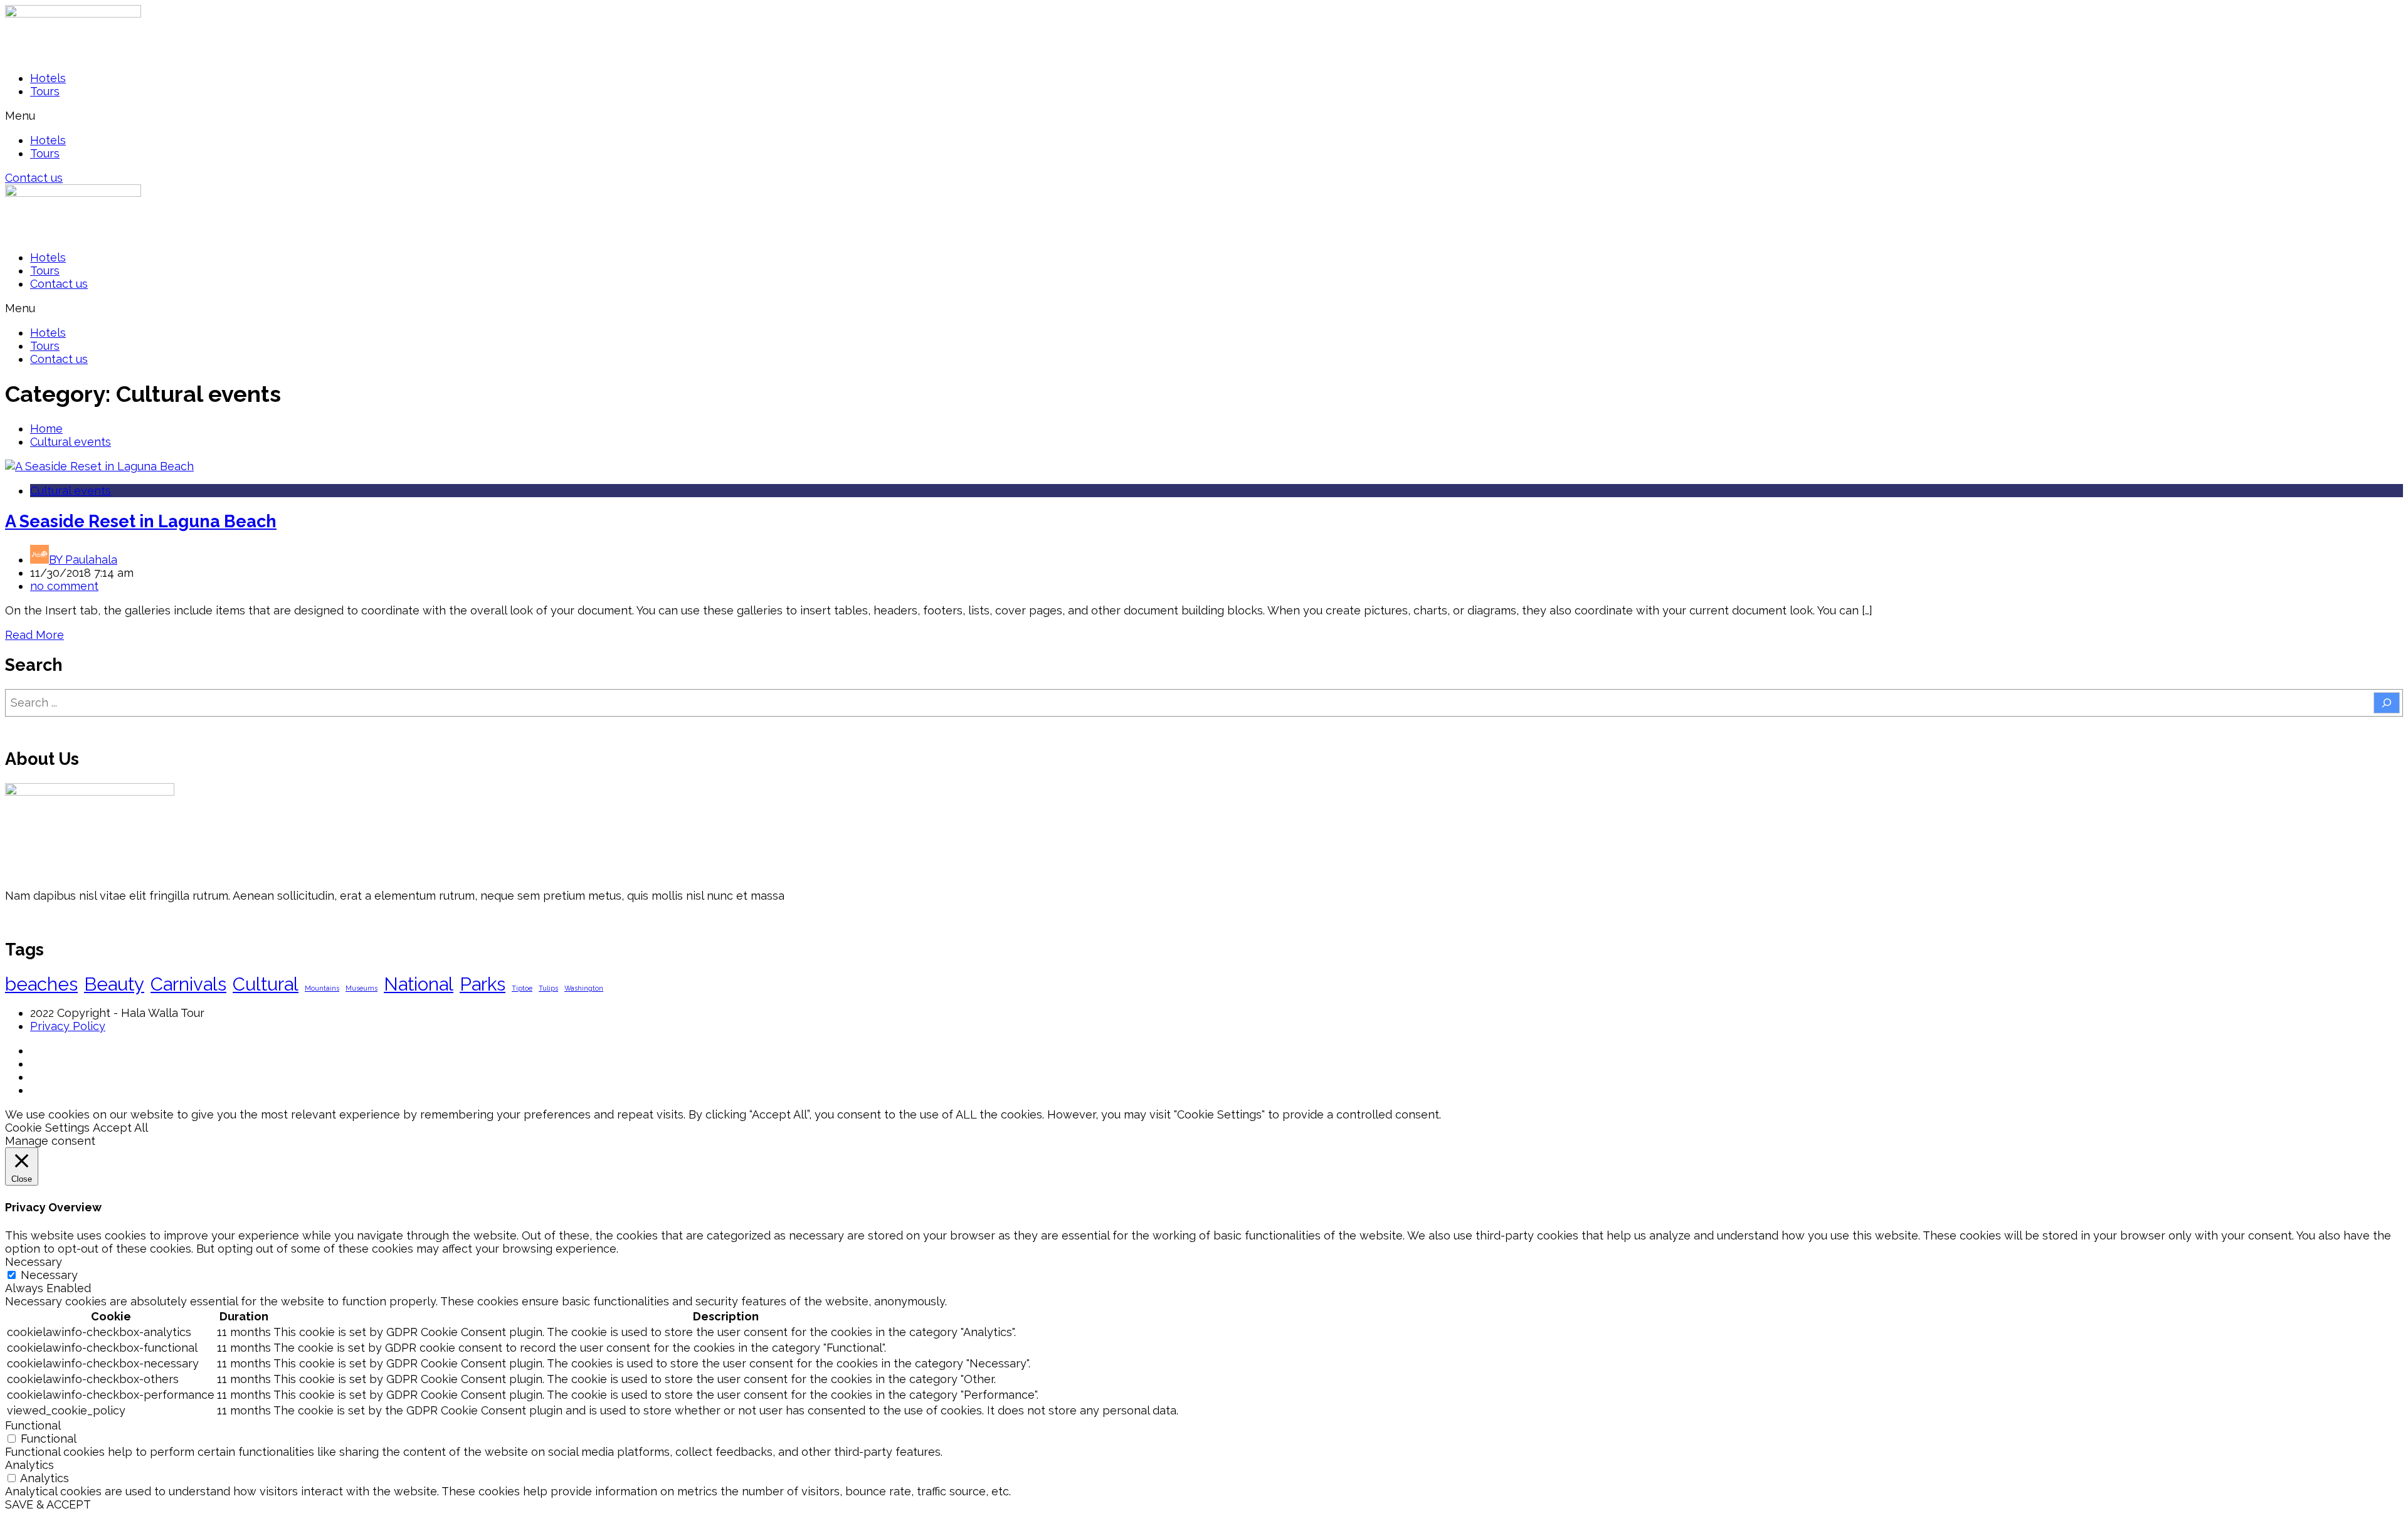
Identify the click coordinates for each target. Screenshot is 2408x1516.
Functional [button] (33, 1425)
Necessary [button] (34, 1262)
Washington (584, 988)
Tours (45, 91)
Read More (34, 635)
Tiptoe (522, 988)
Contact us (59, 284)
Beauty (114, 984)
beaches (41, 984)
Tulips (548, 988)
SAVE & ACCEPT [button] (48, 1504)
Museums (362, 988)
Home (46, 429)
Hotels (48, 78)
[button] (1204, 116)
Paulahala (83, 560)
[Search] (2387, 703)
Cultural (266, 984)
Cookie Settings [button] (47, 1128)
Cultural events (71, 442)
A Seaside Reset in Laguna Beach (141, 521)
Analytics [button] (29, 1465)
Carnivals (188, 984)
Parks (483, 984)
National (419, 984)
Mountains (322, 988)
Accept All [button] (120, 1128)
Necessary (49, 1275)
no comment (64, 586)
